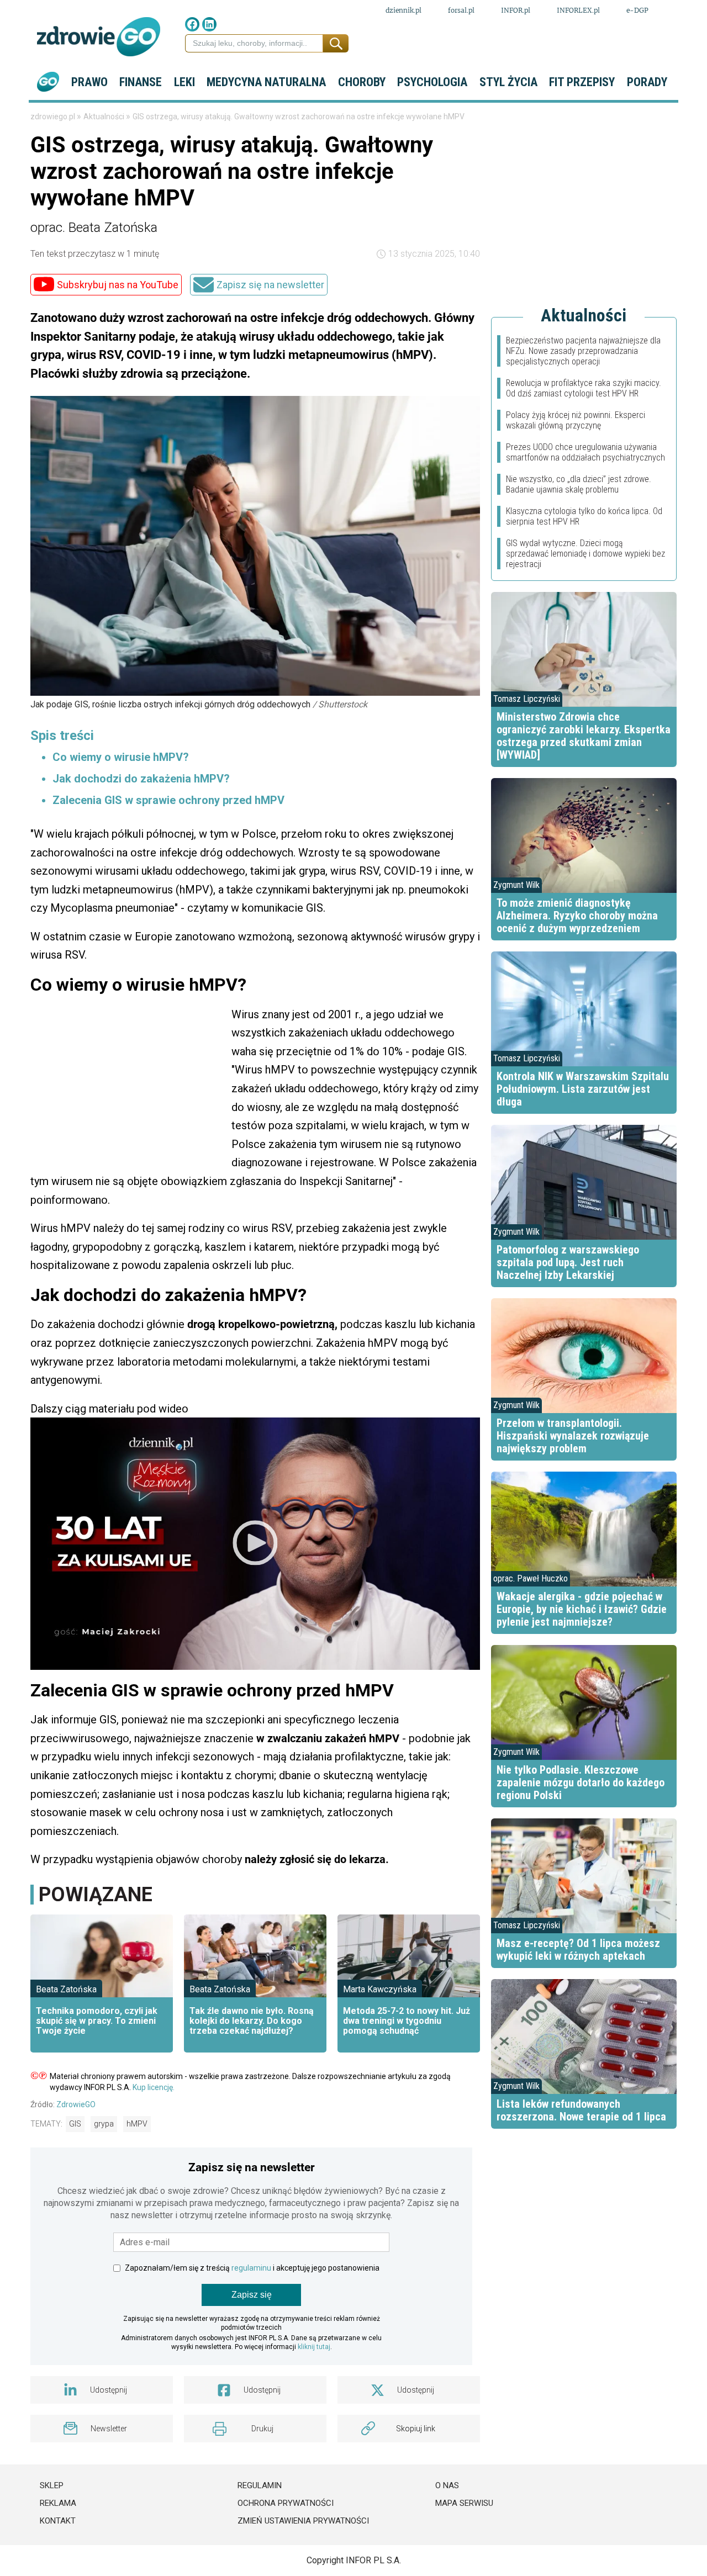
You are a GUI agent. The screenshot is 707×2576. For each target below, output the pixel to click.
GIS (75, 2124)
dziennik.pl (403, 10)
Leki (184, 82)
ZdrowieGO (76, 2104)
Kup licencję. (154, 2087)
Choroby (362, 82)
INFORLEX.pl (578, 10)
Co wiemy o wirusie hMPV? (121, 757)
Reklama (58, 2503)
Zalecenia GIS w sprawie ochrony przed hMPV (168, 800)
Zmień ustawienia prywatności (303, 2521)
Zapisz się (252, 2295)
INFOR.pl (516, 10)
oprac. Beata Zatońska (94, 228)
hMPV (137, 2124)
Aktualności (105, 117)
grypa (104, 2124)
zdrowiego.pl (54, 117)
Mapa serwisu (464, 2503)
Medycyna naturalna (266, 82)
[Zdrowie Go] (99, 37)
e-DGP (637, 10)
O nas (447, 2485)
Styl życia (508, 82)
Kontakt (58, 2521)
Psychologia (432, 82)
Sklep (52, 2485)
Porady (647, 82)
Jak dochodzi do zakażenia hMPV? (141, 779)
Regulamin (260, 2485)
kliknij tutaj (314, 2347)
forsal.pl (461, 10)
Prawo (89, 82)
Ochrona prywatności (286, 2503)
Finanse (141, 82)
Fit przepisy (582, 82)
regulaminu (251, 2268)
